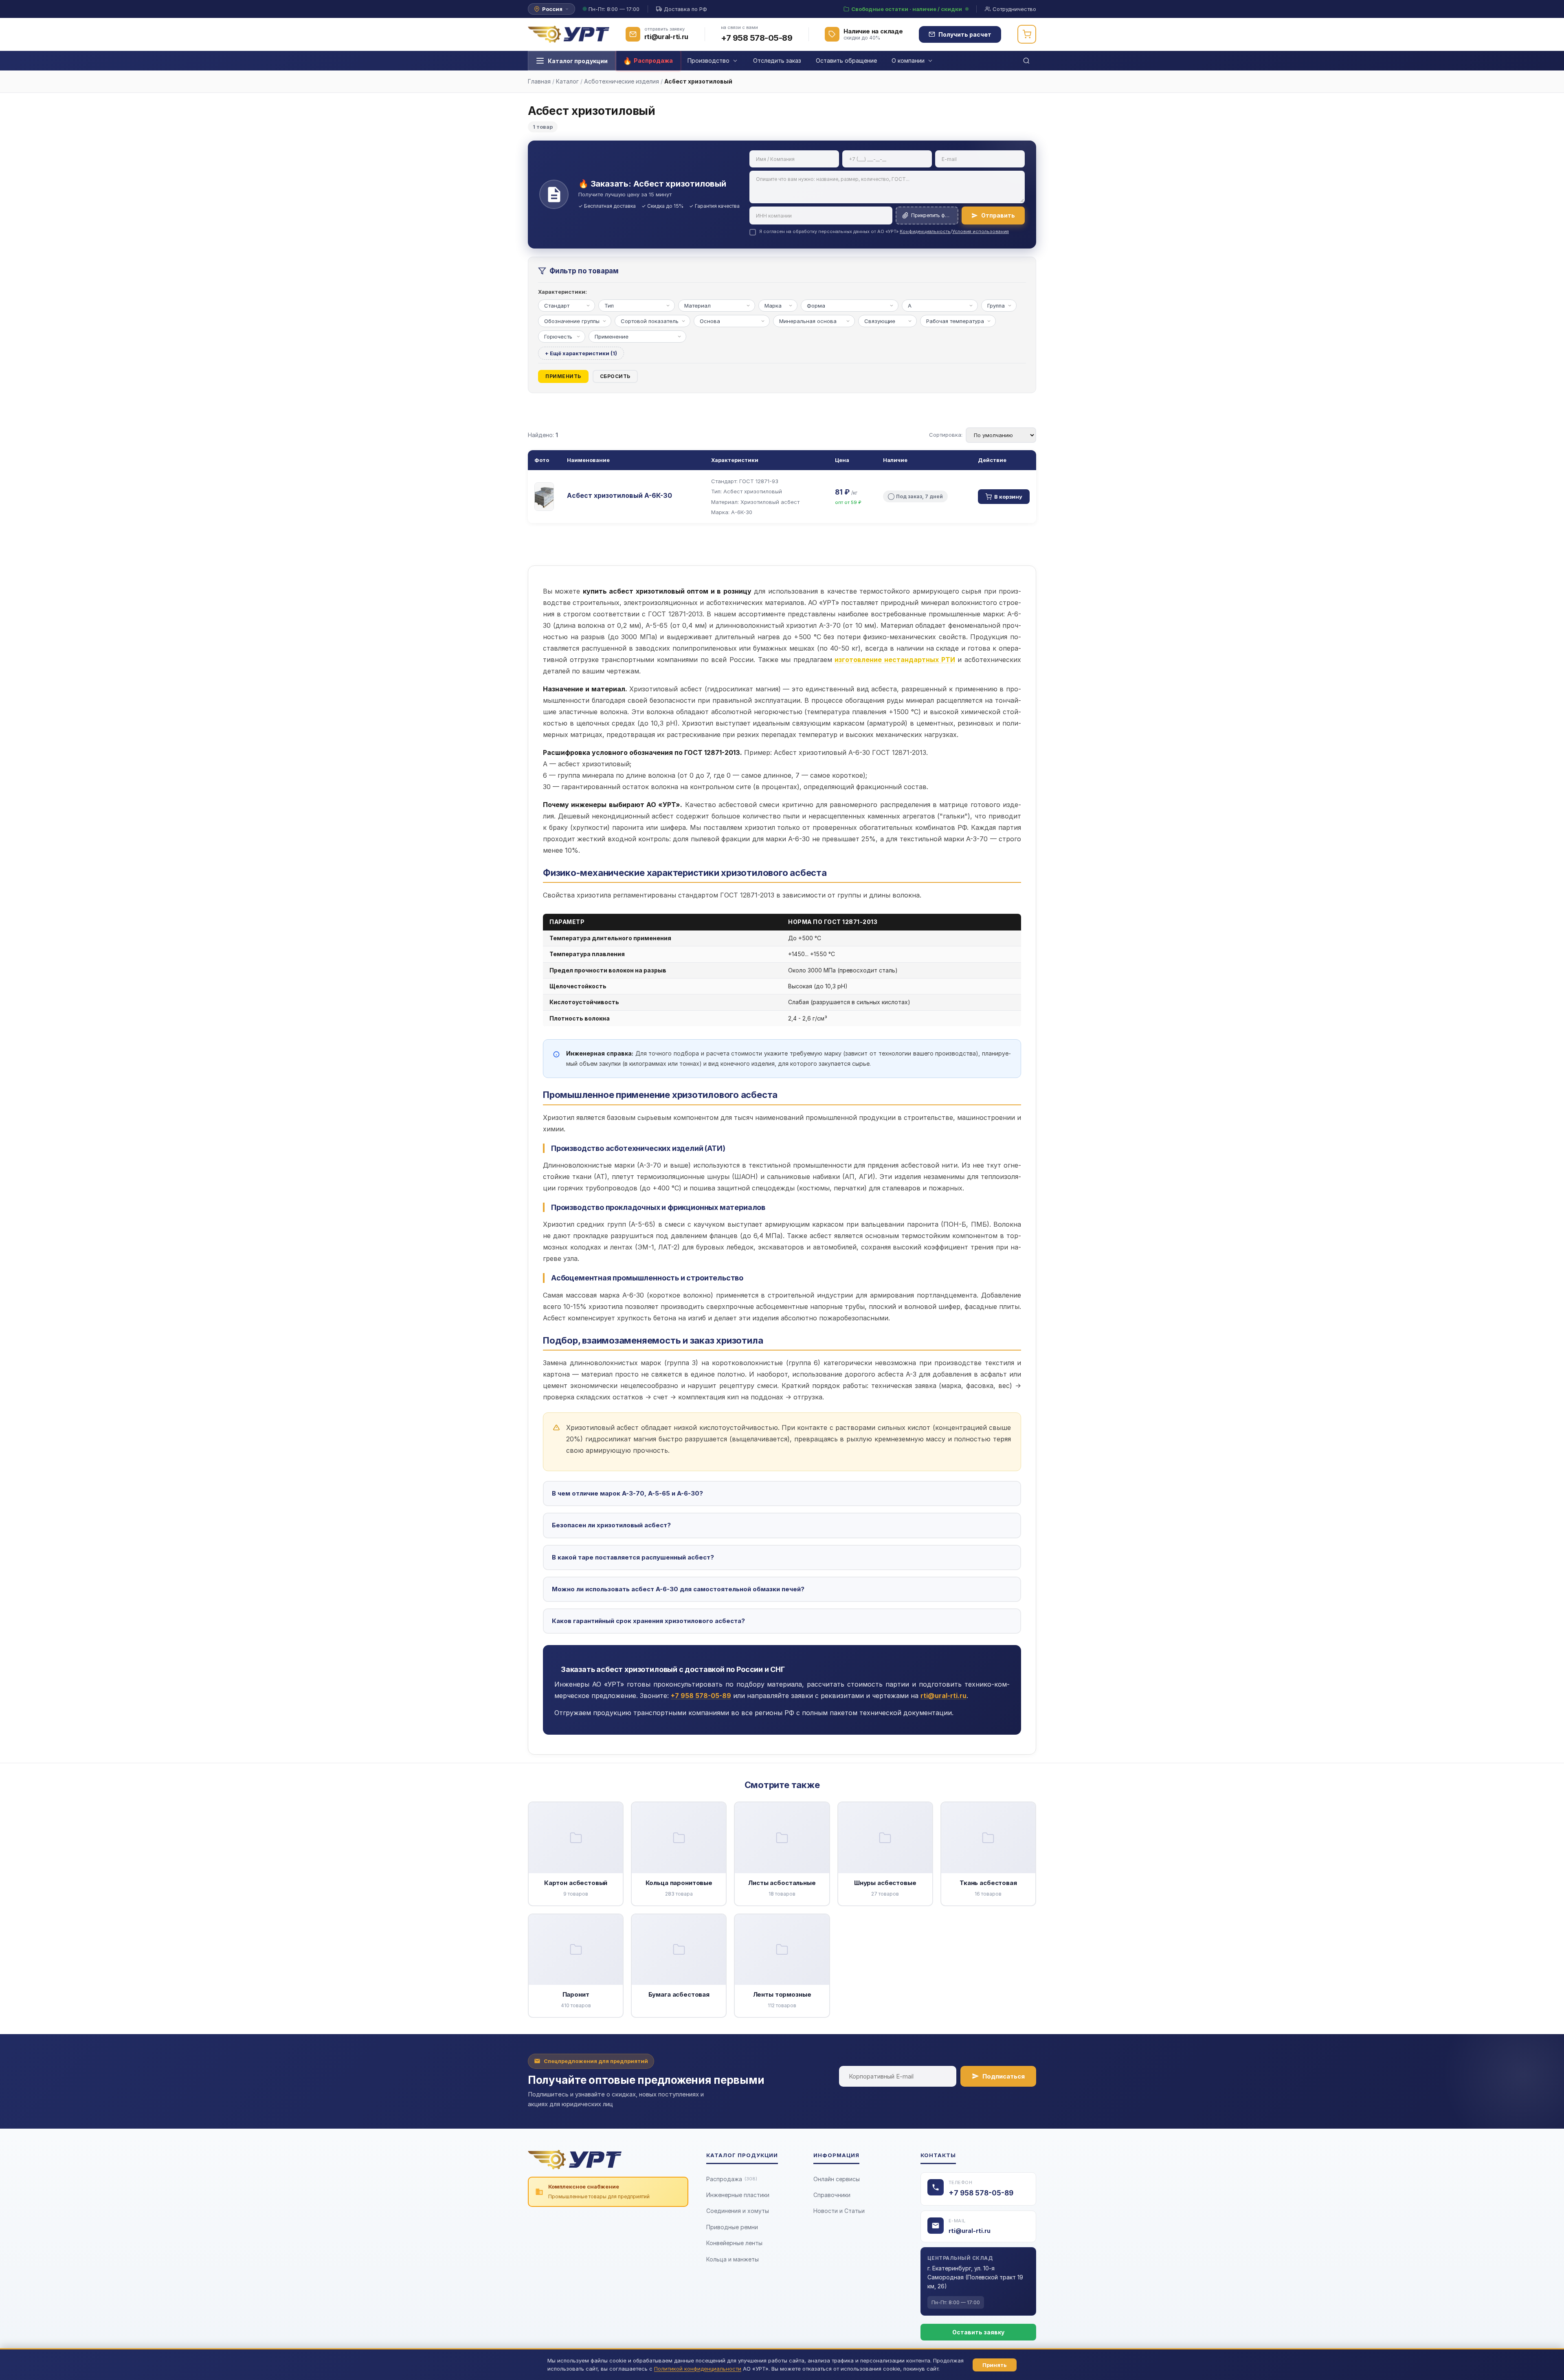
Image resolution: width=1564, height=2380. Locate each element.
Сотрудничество (1014, 9)
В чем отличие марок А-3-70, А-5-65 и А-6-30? (627, 1493)
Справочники (832, 2195)
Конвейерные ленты (734, 2243)
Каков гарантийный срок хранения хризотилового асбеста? (648, 1621)
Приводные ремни (732, 2227)
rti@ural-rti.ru (970, 2231)
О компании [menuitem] (908, 60)
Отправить (998, 215)
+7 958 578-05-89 (757, 38)
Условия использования (981, 231)
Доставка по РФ (685, 9)
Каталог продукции (578, 61)
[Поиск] (1026, 61)
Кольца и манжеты (733, 2259)
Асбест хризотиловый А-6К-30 (619, 495)
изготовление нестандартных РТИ (895, 660)
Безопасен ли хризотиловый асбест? (611, 1525)
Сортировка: (946, 435)
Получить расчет (965, 34)
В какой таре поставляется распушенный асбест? (633, 1557)
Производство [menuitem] (708, 60)
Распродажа (732, 2179)
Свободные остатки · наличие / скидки (907, 9)
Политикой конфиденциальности (698, 2369)
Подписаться (1004, 2076)
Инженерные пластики (738, 2195)
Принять (995, 2365)
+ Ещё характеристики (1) (581, 353)
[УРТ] (569, 34)
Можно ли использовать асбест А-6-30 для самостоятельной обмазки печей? (678, 1589)
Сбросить (615, 376)
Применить (563, 376)
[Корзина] (1027, 34)
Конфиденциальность (925, 231)
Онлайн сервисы (837, 2179)
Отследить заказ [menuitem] (777, 60)
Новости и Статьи (839, 2211)
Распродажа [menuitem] (653, 60)
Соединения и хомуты (738, 2211)
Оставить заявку (978, 2332)
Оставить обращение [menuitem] (846, 60)
